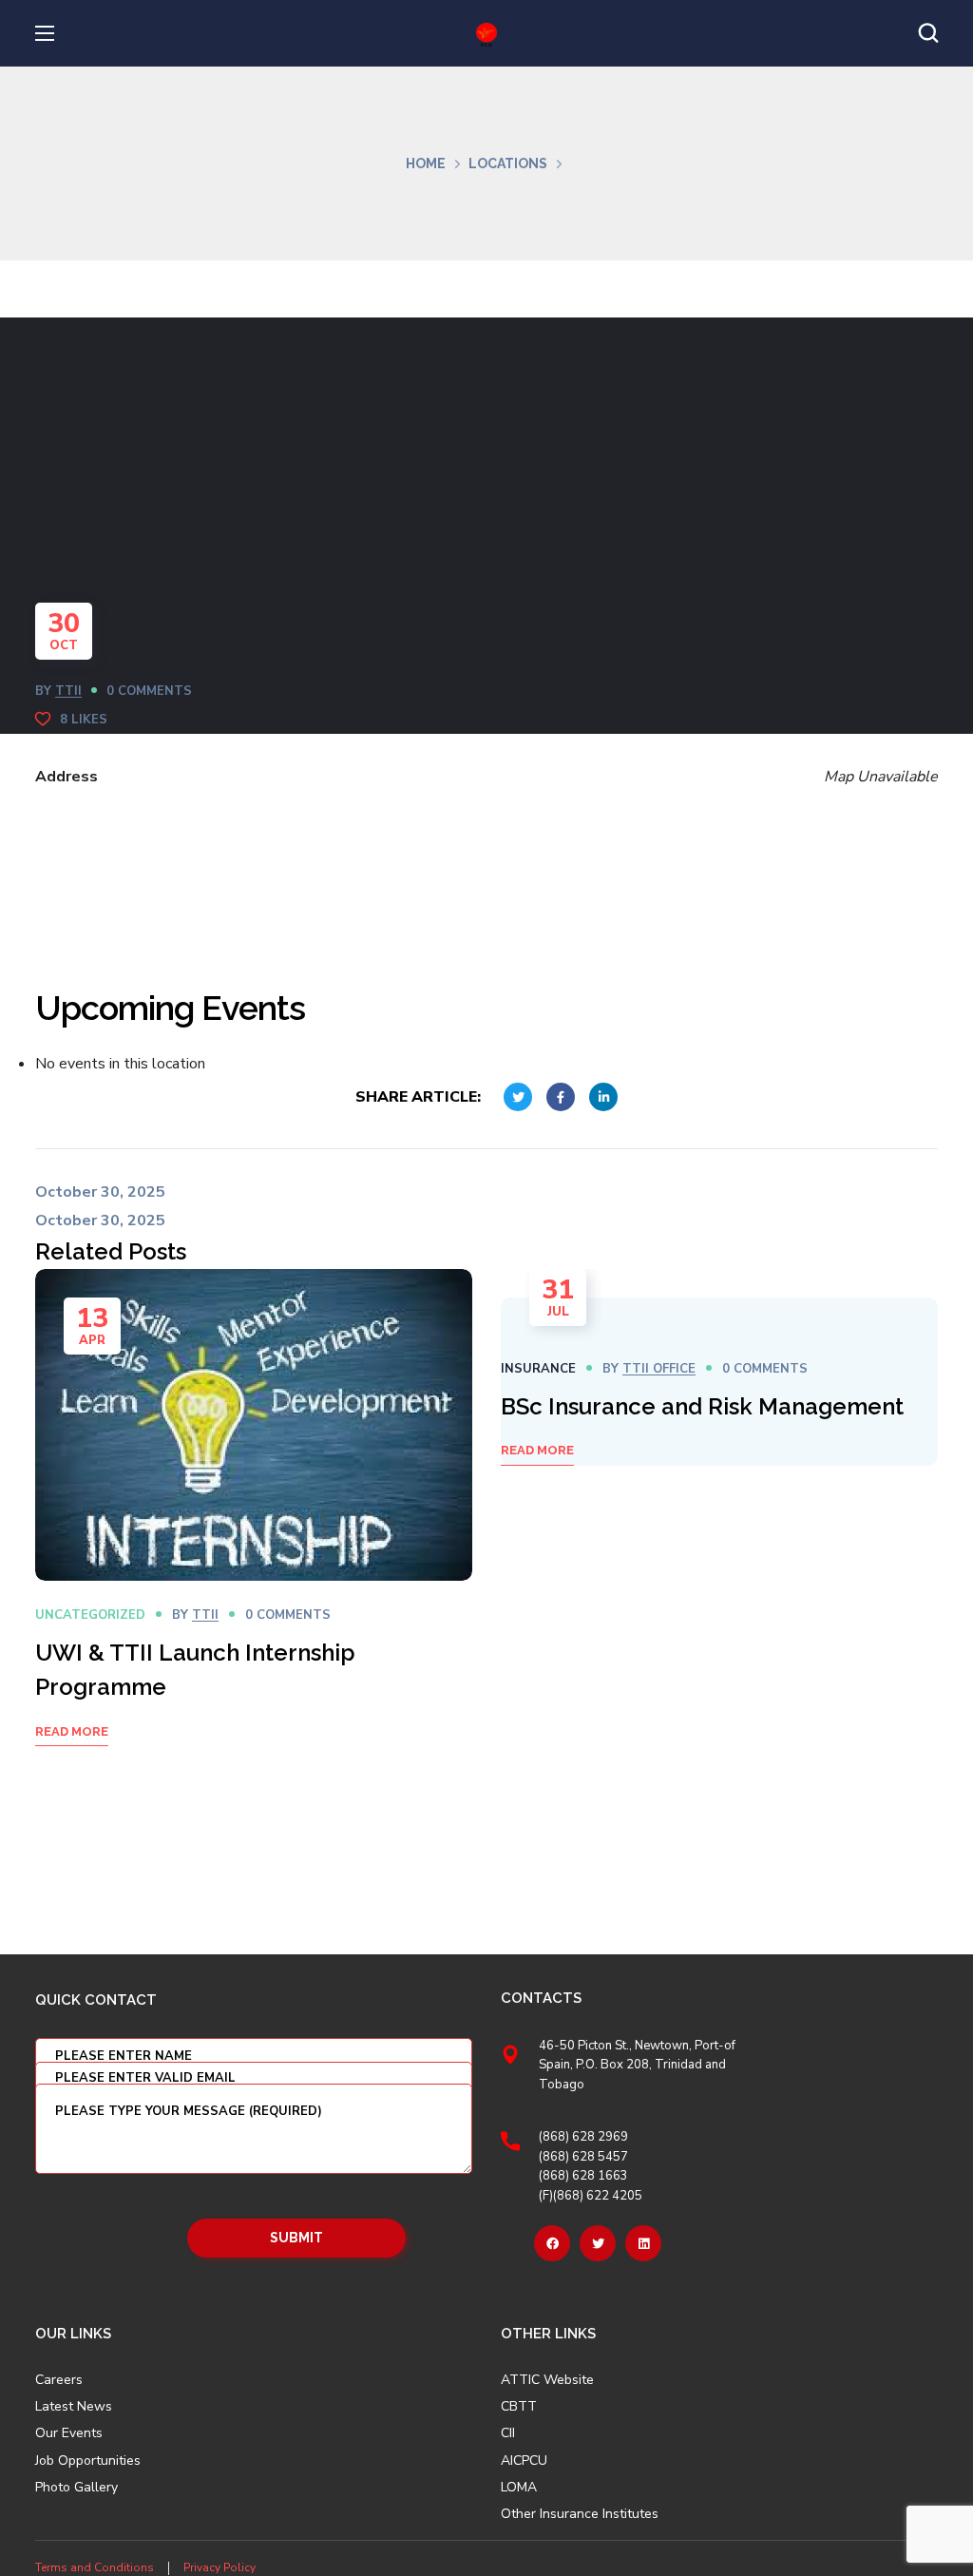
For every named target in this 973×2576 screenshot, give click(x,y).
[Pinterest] (643, 2243)
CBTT (519, 2407)
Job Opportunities (88, 2461)
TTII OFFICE (659, 1369)
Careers (59, 2380)
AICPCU (524, 2461)
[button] (928, 33)
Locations (508, 163)
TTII (68, 691)
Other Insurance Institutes (580, 2514)
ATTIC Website (547, 2380)
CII (508, 2433)
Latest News (74, 2407)
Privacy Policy (219, 2567)
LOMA (519, 2488)
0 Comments (149, 691)
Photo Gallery (76, 2487)
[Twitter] (598, 2243)
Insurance (538, 1369)
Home (426, 163)
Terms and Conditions (95, 2567)
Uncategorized (90, 1615)
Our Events (69, 2433)
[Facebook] (552, 2243)
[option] (254, 1532)
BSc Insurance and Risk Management (702, 1406)
